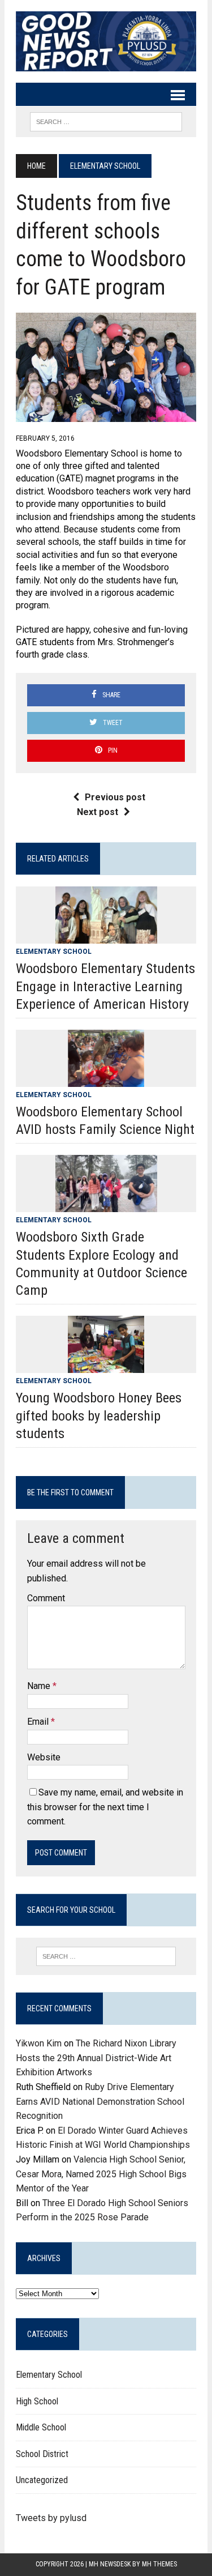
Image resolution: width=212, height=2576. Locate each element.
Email (39, 1722)
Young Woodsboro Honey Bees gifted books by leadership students (99, 1415)
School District (42, 2454)
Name (40, 1686)
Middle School (41, 2427)
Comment (46, 1598)
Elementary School (54, 952)
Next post (98, 812)
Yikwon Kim (39, 2043)
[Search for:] (106, 1956)
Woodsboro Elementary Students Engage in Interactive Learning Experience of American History (105, 986)
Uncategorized (42, 2480)
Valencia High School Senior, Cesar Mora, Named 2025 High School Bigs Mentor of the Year (101, 2174)
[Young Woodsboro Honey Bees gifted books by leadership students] (106, 1366)
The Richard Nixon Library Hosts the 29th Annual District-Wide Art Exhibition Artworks (96, 2058)
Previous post (115, 797)
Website (44, 1757)
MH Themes (159, 2564)
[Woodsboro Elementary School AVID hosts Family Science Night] (106, 1079)
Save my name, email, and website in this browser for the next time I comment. (105, 1807)
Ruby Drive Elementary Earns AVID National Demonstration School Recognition (100, 2101)
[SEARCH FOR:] (106, 121)
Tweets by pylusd (51, 2518)
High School (37, 2401)
